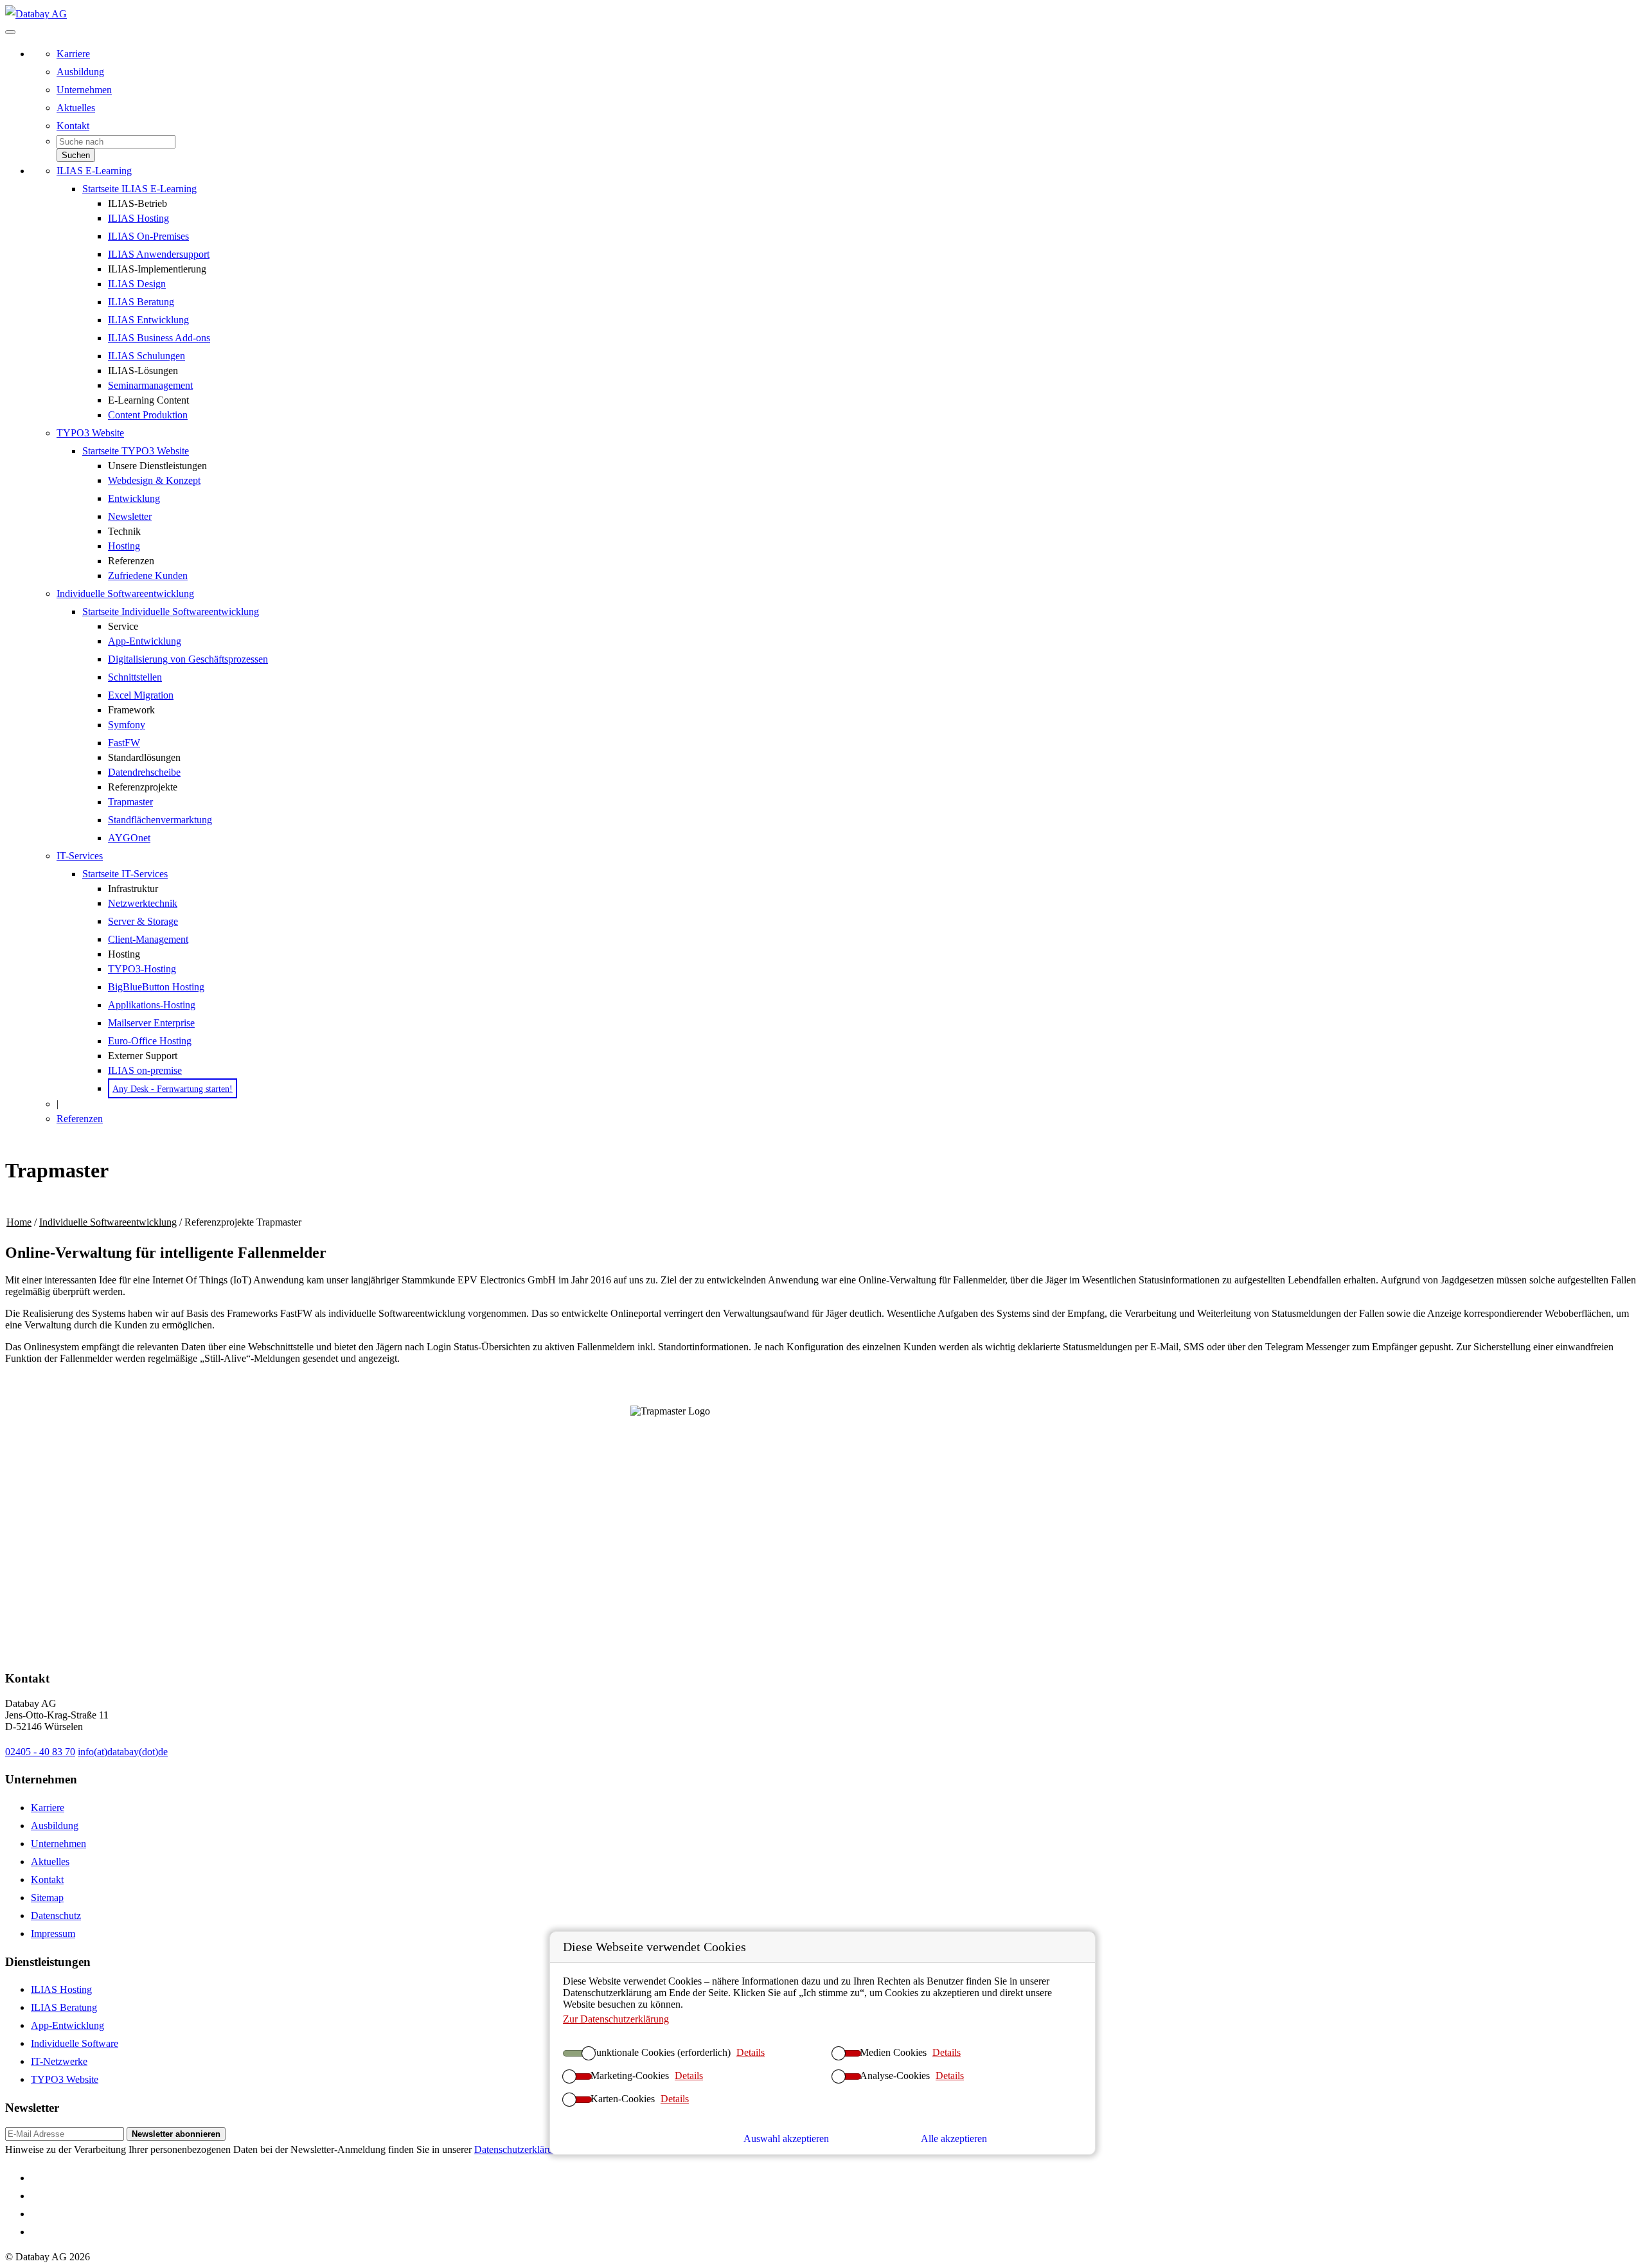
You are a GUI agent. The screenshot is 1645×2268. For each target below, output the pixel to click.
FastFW (124, 743)
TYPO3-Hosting (142, 969)
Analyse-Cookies (895, 2076)
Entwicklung (134, 498)
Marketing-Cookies (630, 2076)
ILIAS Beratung (141, 302)
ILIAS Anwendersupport (159, 254)
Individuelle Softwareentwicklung (125, 594)
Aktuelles (76, 108)
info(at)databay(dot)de (123, 1752)
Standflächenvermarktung (160, 820)
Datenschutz (56, 1915)
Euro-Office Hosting (150, 1041)
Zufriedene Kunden (148, 576)
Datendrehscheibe (144, 772)
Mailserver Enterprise (151, 1023)
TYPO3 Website (90, 433)
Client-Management (148, 939)
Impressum (53, 1933)
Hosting (124, 546)
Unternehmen (84, 90)
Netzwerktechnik (143, 903)
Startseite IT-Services (125, 874)
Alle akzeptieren (954, 2139)
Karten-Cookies (623, 2099)
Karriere (73, 54)
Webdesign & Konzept (154, 480)
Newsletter (130, 516)
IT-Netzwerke (59, 2061)
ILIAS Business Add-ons (159, 338)
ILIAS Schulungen (147, 356)
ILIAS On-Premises (148, 236)
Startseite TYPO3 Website (136, 451)
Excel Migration (141, 695)
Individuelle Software (75, 2043)
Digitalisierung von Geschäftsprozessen (188, 659)
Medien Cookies (893, 2052)
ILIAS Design (137, 284)
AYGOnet (129, 838)
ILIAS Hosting (138, 218)
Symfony (127, 725)
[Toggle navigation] (10, 32)
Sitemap (47, 1897)
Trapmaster (130, 802)
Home (19, 1222)
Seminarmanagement (150, 385)
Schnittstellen (135, 677)
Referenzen (80, 1119)
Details (751, 2052)
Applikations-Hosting (152, 1005)
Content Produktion (148, 415)
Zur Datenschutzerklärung (616, 2019)
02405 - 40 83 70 (40, 1752)
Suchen (76, 155)
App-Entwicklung (145, 641)
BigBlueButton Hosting (156, 987)
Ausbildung (80, 72)
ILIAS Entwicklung (148, 320)
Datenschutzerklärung (519, 2149)
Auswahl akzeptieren (786, 2139)
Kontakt (73, 126)
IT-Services (80, 856)
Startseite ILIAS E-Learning (139, 189)
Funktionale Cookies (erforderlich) (661, 2052)
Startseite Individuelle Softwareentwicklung (171, 612)
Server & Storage (143, 921)
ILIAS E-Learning (94, 171)
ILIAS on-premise (145, 1070)
